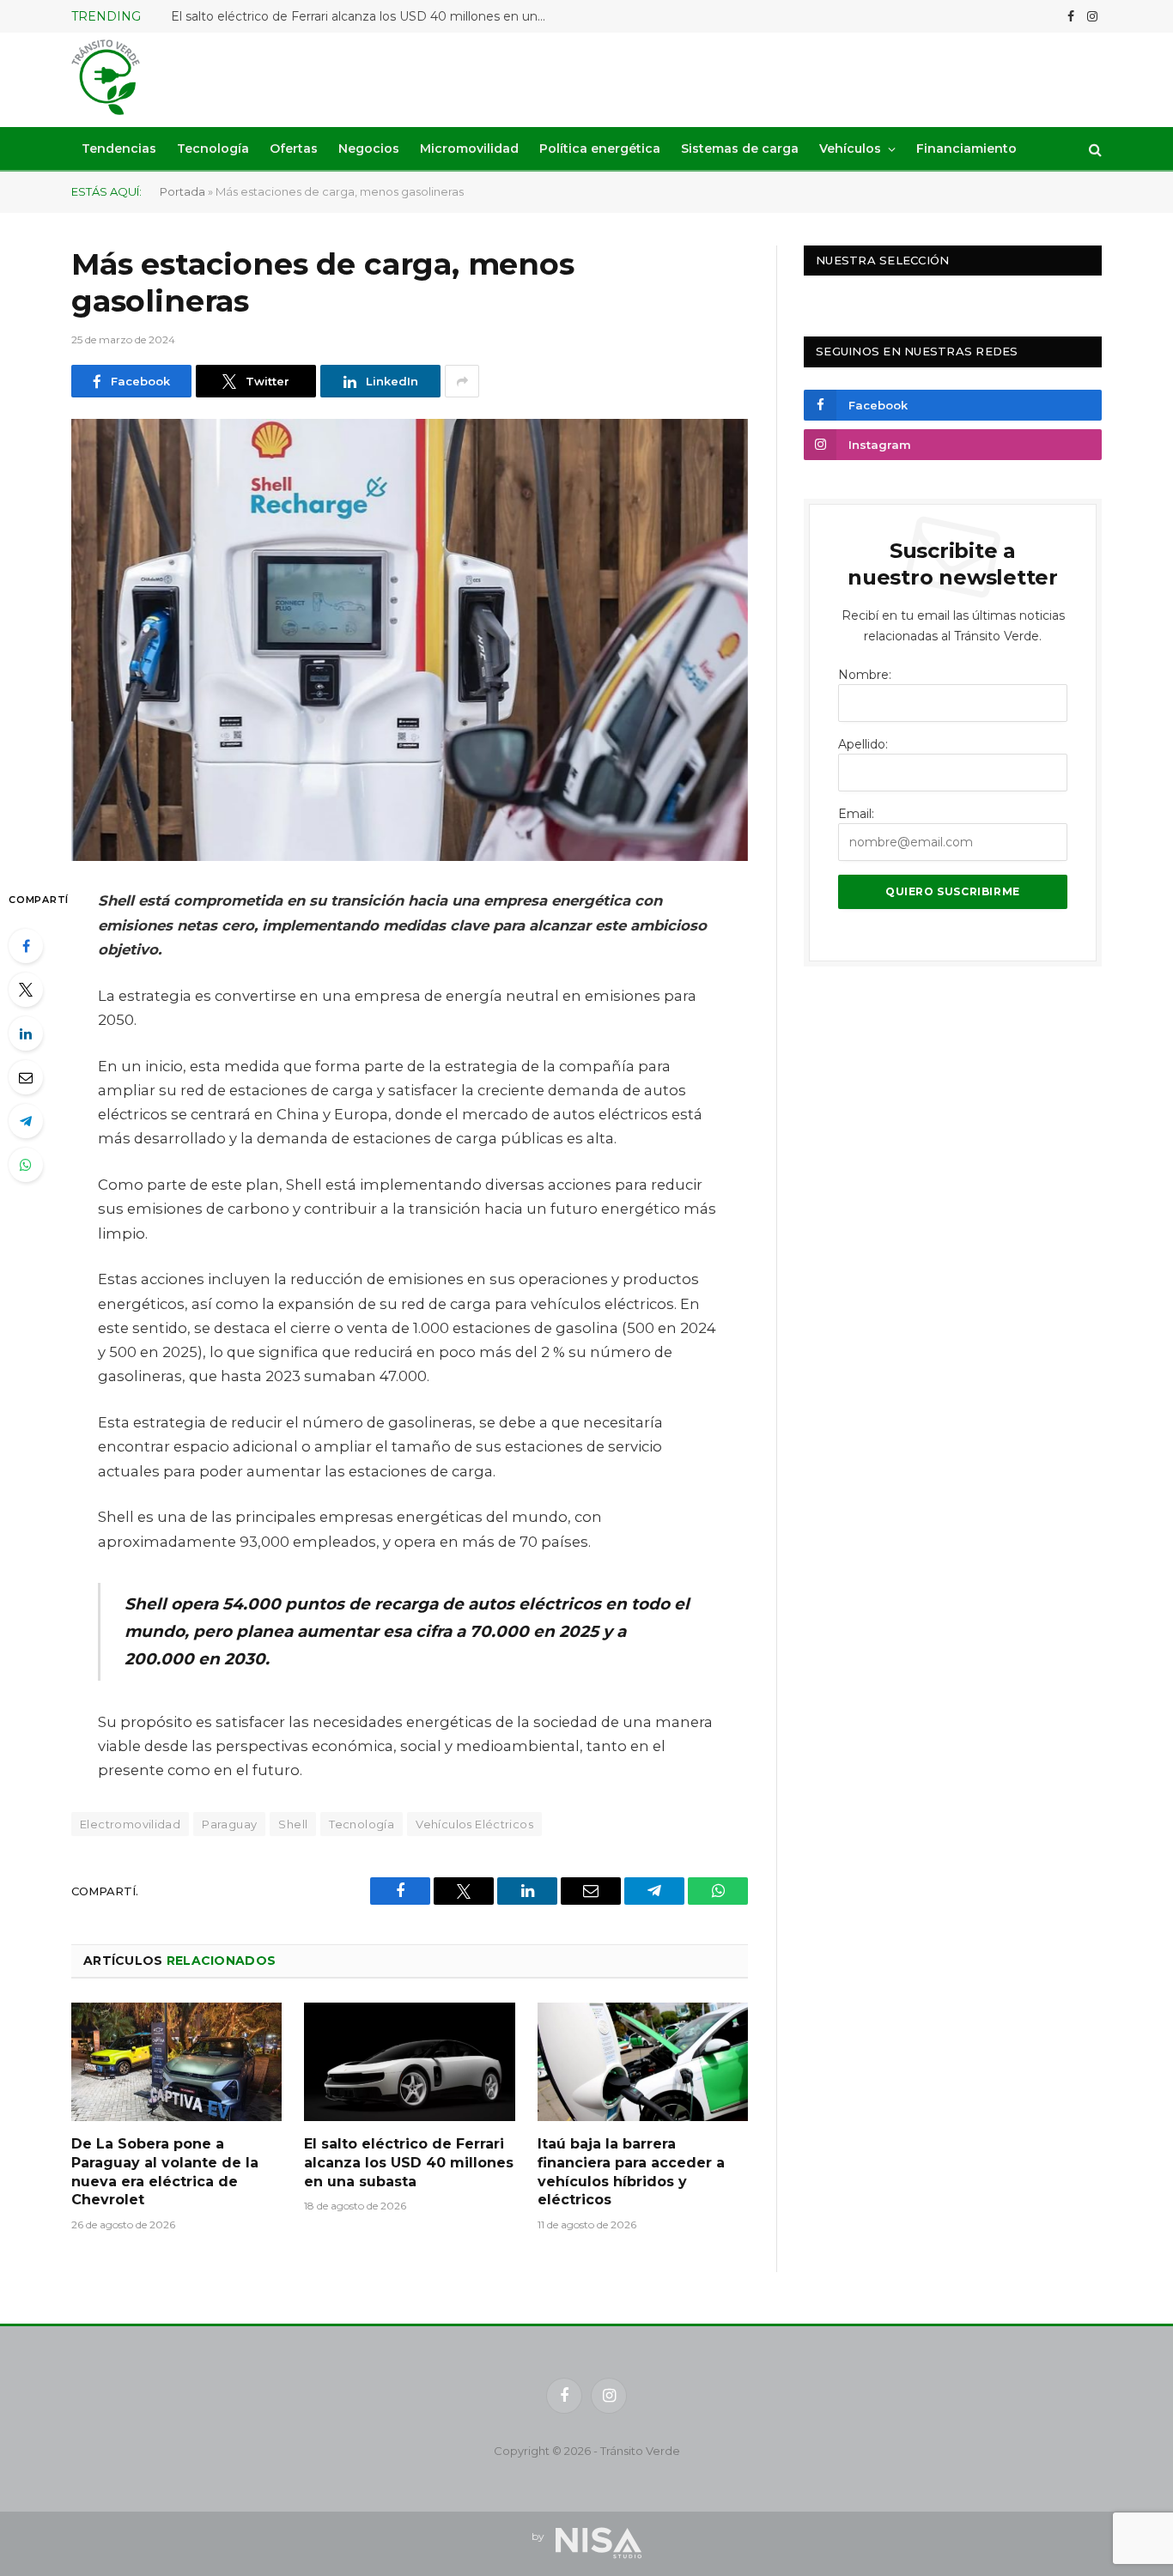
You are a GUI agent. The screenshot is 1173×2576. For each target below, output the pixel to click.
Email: (856, 814)
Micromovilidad (469, 148)
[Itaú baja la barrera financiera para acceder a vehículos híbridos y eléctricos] (643, 2062)
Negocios (369, 148)
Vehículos (850, 148)
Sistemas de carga (740, 148)
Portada (182, 191)
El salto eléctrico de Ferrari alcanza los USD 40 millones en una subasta (364, 16)
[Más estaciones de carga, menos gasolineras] (410, 640)
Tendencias (119, 148)
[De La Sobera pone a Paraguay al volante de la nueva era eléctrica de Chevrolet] (176, 2062)
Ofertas (294, 148)
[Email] (26, 1077)
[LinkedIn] (26, 1033)
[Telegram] (26, 1121)
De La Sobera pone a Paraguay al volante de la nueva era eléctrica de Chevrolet (165, 2172)
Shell (293, 1824)
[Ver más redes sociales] (462, 381)
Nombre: (865, 675)
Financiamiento (966, 148)
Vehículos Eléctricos (474, 1824)
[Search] (1094, 149)
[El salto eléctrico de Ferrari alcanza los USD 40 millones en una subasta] (409, 2062)
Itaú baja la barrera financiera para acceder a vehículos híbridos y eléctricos (631, 2172)
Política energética (600, 148)
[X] (26, 990)
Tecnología (213, 148)
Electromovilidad (130, 1824)
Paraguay (229, 1824)
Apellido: (863, 744)
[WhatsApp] (26, 1165)
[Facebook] (26, 946)
